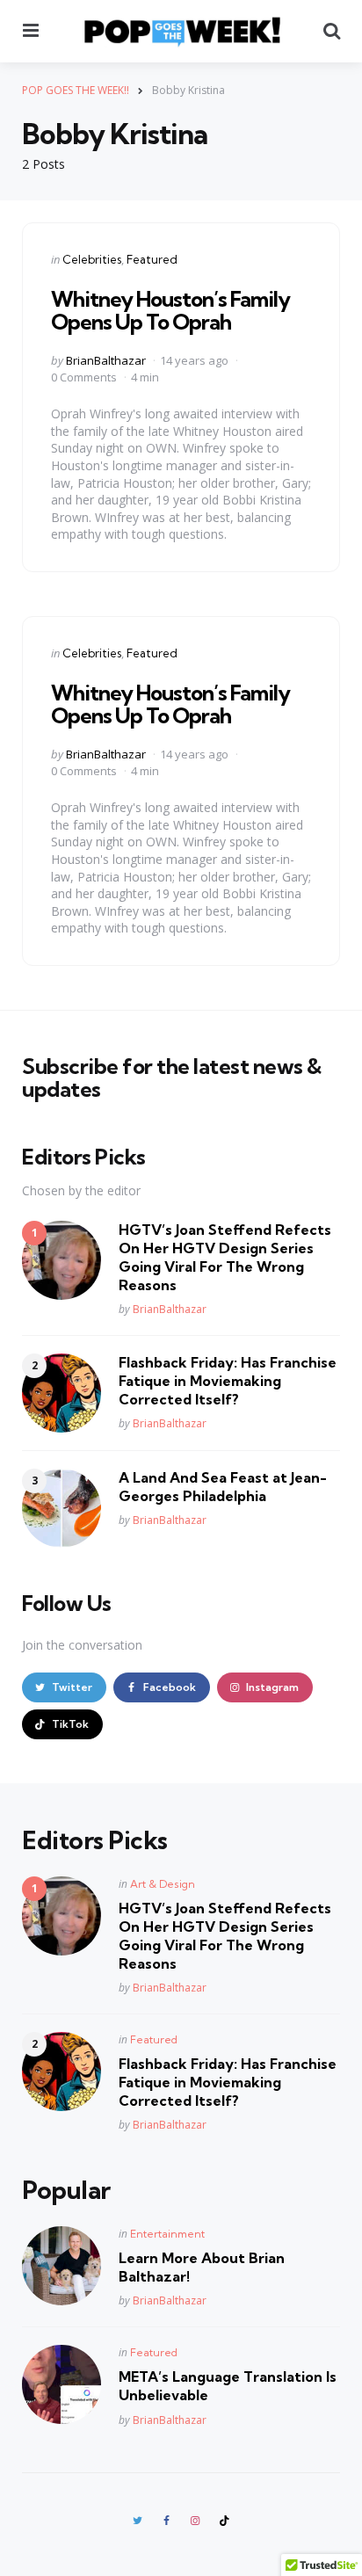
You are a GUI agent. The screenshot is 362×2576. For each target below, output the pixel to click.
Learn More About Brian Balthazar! (202, 2267)
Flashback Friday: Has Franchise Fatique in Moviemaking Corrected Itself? (228, 1381)
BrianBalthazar (106, 360)
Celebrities (92, 259)
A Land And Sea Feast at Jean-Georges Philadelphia (223, 1487)
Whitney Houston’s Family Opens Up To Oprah (170, 310)
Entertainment (167, 2234)
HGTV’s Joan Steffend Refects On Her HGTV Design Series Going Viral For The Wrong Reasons (225, 1257)
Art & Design (163, 1884)
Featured (152, 259)
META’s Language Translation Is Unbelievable (228, 2386)
